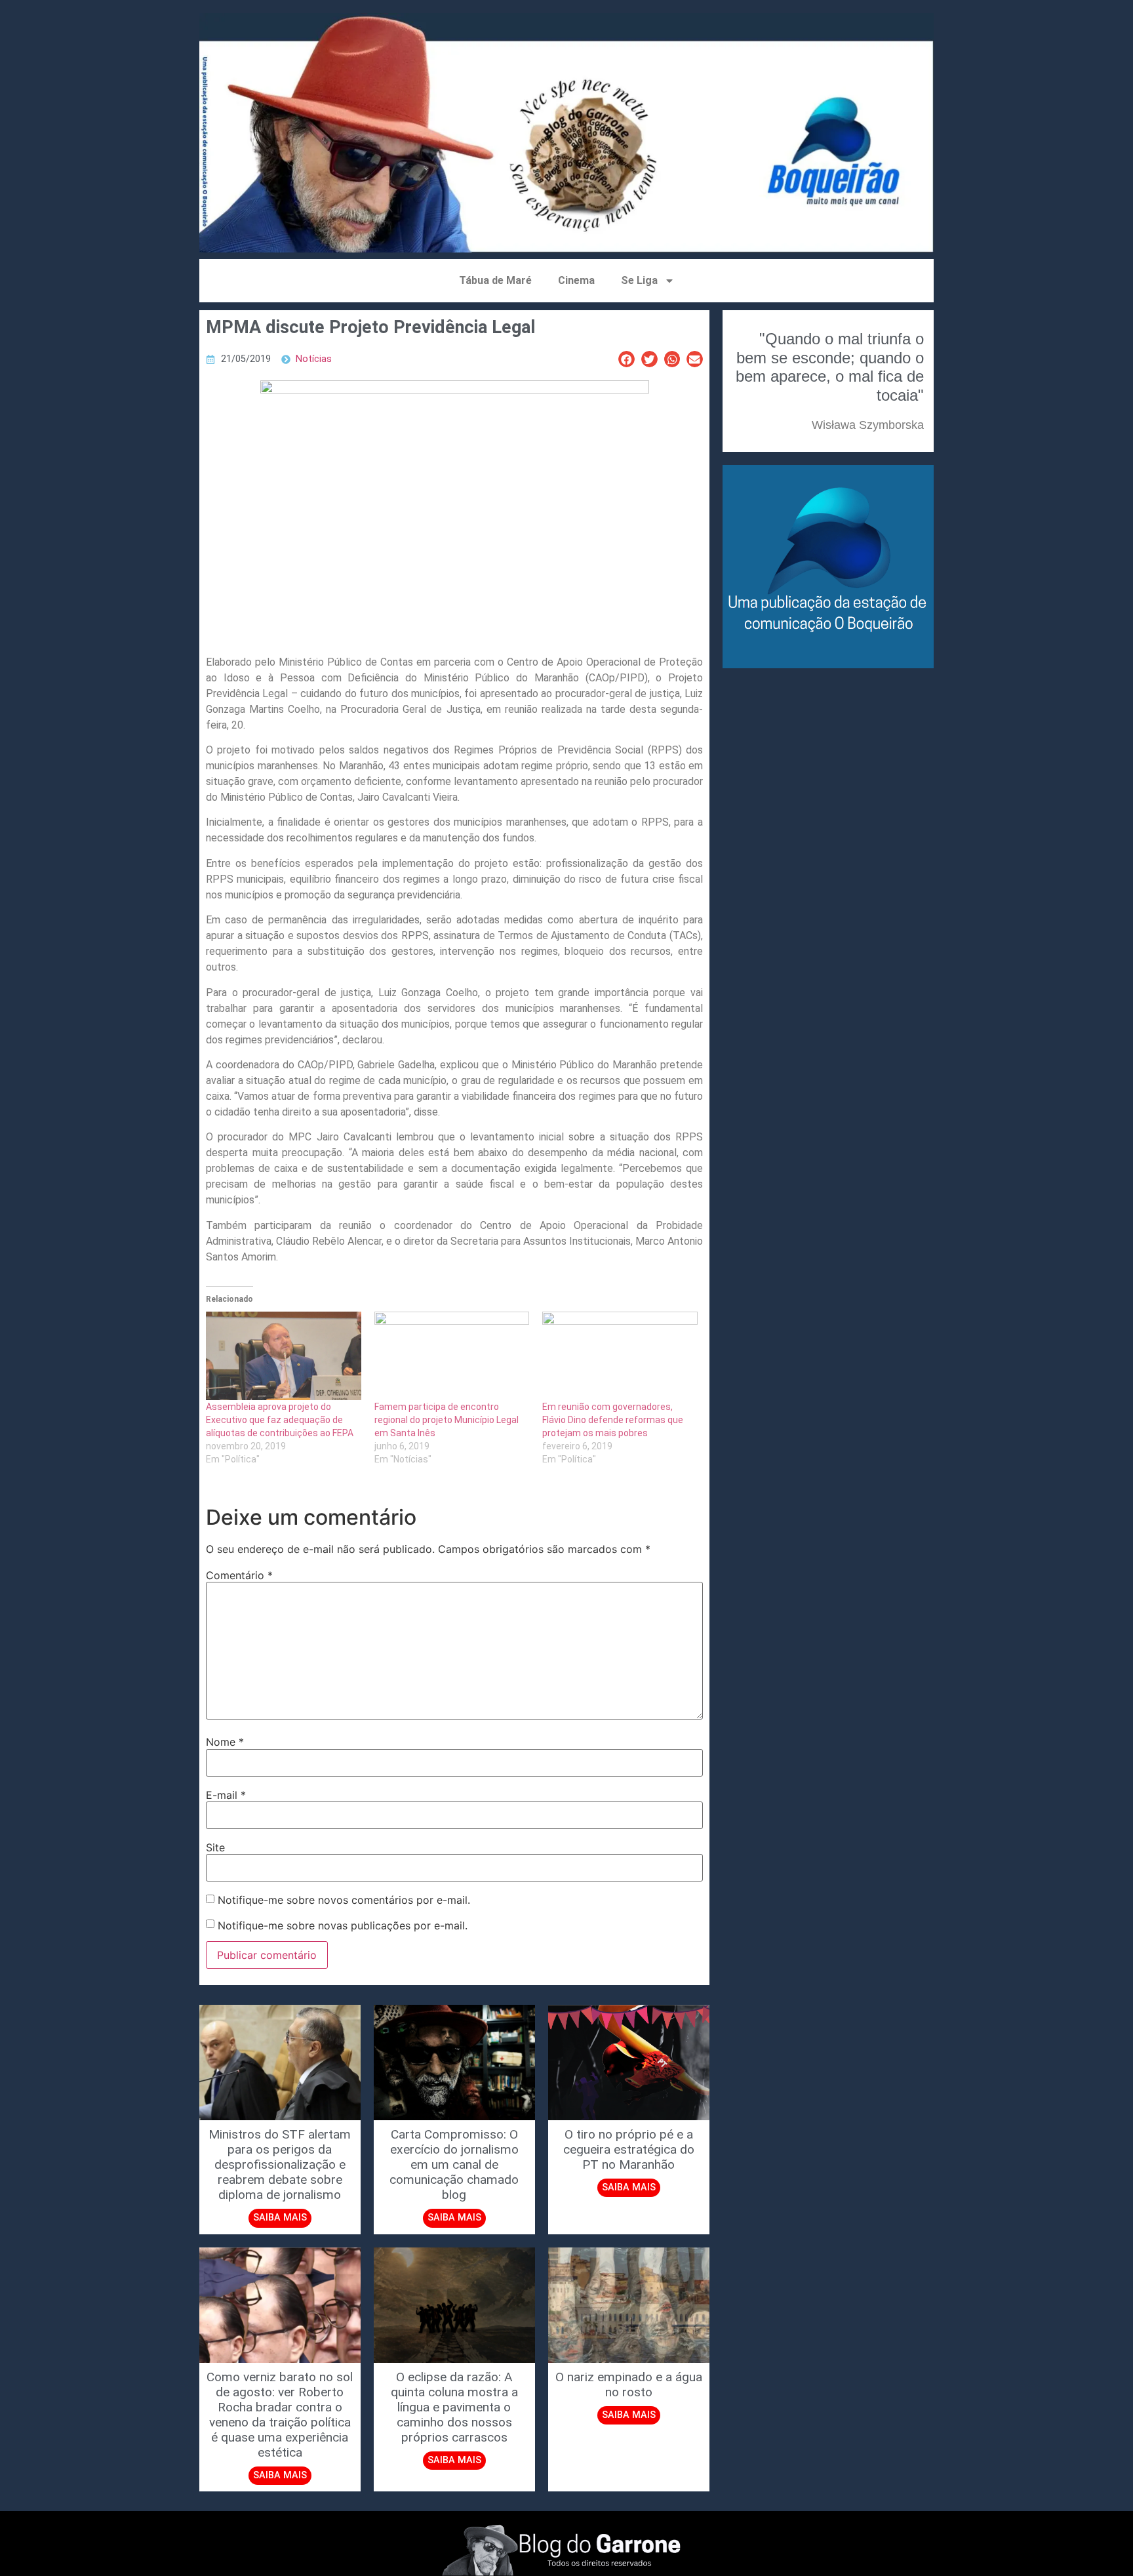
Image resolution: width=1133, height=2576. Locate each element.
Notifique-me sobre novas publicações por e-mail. (343, 1925)
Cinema (576, 280)
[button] (626, 359)
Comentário (239, 1575)
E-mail (226, 1795)
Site (215, 1847)
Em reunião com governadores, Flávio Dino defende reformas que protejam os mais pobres (613, 1420)
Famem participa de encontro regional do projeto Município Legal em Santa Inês (447, 1420)
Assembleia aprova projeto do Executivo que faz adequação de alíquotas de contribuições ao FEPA (280, 1420)
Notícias (314, 359)
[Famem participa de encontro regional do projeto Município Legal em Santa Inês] (452, 1356)
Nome (225, 1742)
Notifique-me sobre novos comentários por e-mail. (344, 1900)
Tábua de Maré (495, 280)
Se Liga (639, 280)
